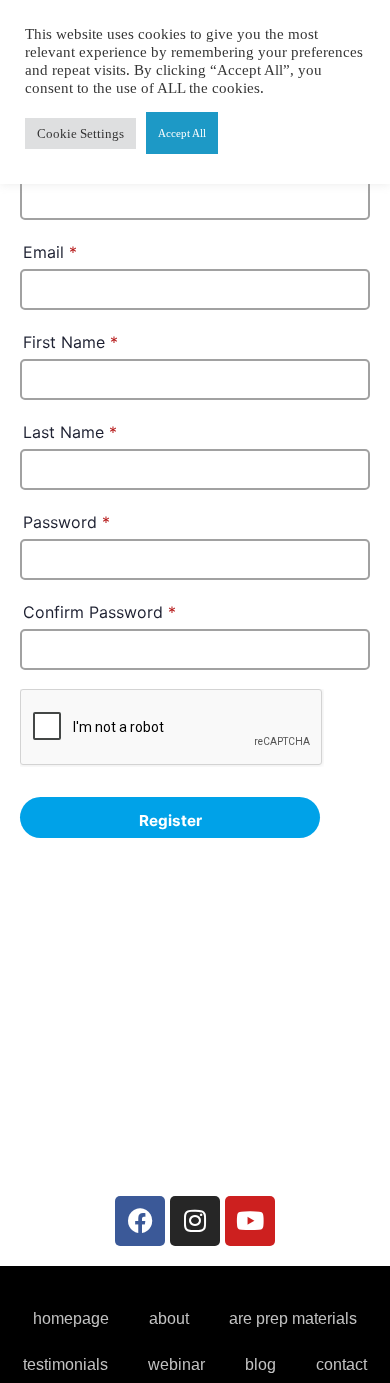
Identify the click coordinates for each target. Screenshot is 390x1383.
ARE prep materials (293, 1318)
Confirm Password (99, 612)
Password (66, 522)
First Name (70, 342)
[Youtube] (250, 1221)
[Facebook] (140, 1221)
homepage (71, 1318)
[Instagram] (195, 1221)
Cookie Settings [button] (80, 133)
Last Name (70, 432)
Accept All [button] (182, 133)
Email (50, 252)
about (169, 1318)
